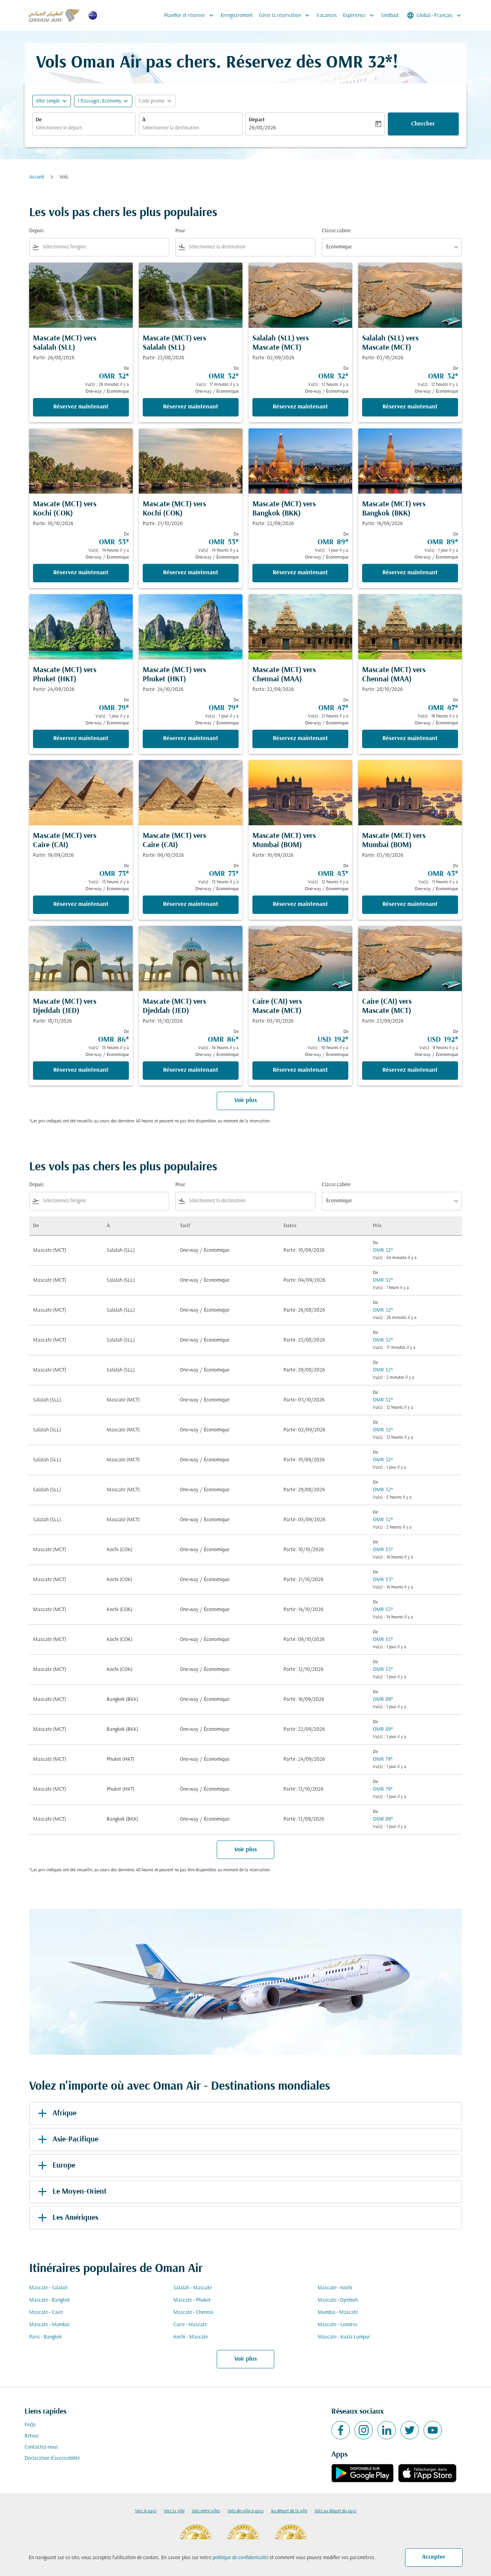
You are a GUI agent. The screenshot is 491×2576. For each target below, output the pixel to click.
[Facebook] (341, 2430)
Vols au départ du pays (335, 2511)
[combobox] (84, 128)
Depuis (36, 231)
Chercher (423, 124)
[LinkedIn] (387, 2430)
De (39, 120)
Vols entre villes (206, 2511)
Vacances (327, 16)
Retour (32, 2436)
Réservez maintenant (81, 407)
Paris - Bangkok (45, 2337)
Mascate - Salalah (48, 2288)
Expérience (359, 15)
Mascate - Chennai (193, 2312)
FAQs (30, 2425)
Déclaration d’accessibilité (52, 2458)
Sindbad (390, 16)
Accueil (37, 177)
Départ (257, 120)
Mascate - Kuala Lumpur (344, 2337)
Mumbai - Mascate (338, 2312)
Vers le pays (146, 2511)
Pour (180, 231)
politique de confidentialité (241, 2558)
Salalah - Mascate (193, 2288)
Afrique (64, 2113)
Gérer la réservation (285, 15)
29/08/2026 (262, 128)
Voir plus (246, 2359)
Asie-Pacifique (75, 2140)
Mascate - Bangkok (49, 2300)
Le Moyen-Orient (80, 2192)
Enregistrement (237, 16)
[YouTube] (433, 2430)
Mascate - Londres (338, 2325)
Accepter (434, 2557)
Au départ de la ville (289, 2511)
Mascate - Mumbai (49, 2325)
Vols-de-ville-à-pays (245, 2511)
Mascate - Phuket (192, 2300)
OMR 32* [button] (359, 63)
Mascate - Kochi (335, 2288)
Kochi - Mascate (191, 2337)
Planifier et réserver (190, 15)
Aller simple (48, 101)
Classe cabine (336, 231)
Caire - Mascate (190, 2325)
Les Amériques (75, 2218)
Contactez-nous (41, 2447)
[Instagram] (364, 2430)
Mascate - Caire (46, 2312)
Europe (64, 2166)
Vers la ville (174, 2511)
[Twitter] (410, 2430)
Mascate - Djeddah (338, 2300)
